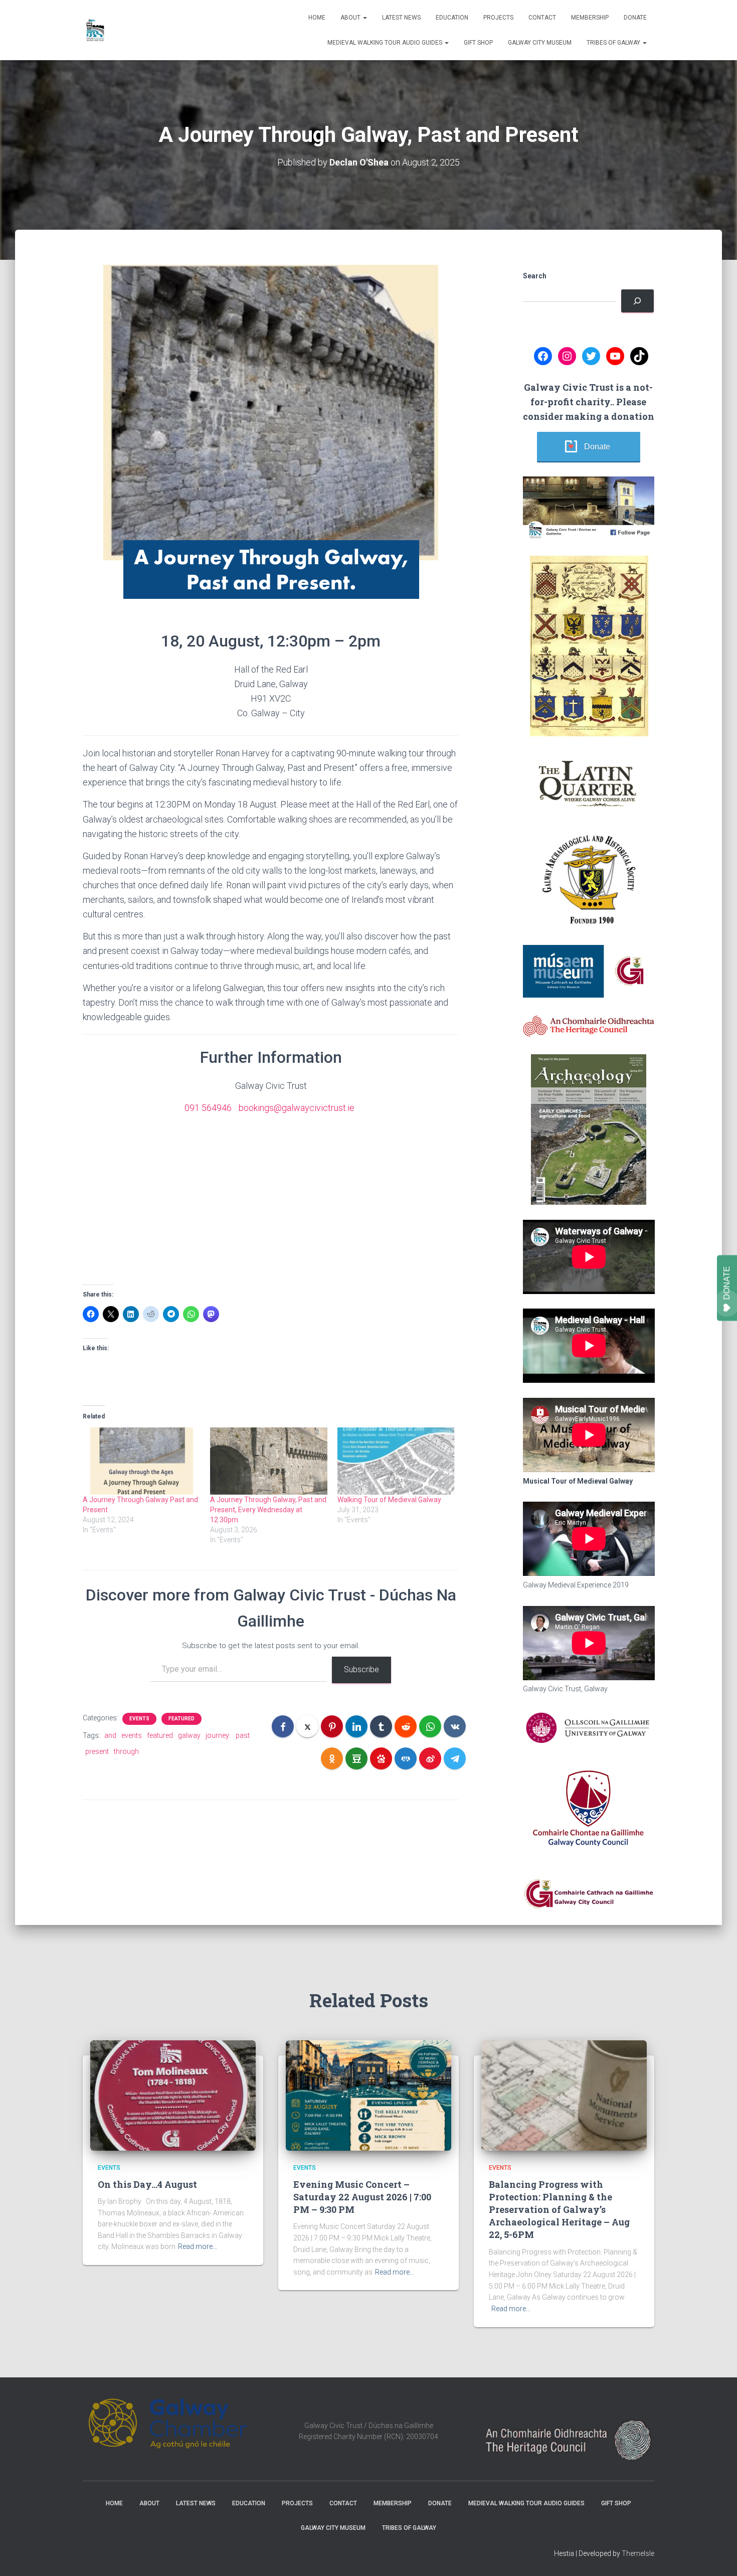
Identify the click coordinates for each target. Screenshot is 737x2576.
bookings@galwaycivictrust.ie (297, 1108)
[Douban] (356, 1758)
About (351, 18)
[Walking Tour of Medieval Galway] (396, 1461)
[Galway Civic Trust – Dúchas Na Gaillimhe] (95, 30)
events (132, 1735)
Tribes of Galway (614, 43)
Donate (635, 18)
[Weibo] (430, 1758)
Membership (590, 18)
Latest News (401, 18)
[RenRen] (406, 1758)
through (126, 1751)
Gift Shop (478, 43)
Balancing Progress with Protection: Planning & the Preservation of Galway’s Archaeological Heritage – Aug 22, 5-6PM (559, 2210)
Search (535, 276)
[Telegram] (455, 1758)
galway (189, 1735)
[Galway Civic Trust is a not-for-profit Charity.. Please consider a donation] (637, 301)
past (243, 1735)
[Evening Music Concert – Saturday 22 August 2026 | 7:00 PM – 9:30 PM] (368, 2095)
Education (452, 18)
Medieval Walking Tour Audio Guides (386, 43)
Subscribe (361, 1669)
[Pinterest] (332, 1726)
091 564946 (208, 1108)
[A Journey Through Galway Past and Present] (141, 1461)
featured (160, 1735)
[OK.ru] (332, 1758)
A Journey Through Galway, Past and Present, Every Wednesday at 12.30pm (268, 1510)
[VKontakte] (455, 1726)
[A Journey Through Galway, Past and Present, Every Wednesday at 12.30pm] (269, 1461)
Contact (542, 18)
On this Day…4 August (147, 2184)
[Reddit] (406, 1726)
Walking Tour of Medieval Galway (389, 1500)
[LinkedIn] (356, 1726)
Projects (498, 18)
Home (317, 18)
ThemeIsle (638, 2553)
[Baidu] (381, 1758)
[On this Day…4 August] (173, 2095)
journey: (218, 1735)
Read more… (198, 2246)
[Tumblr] (381, 1726)
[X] (307, 1726)
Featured (181, 1719)
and (110, 1735)
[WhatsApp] (430, 1726)
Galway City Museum (540, 43)
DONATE (727, 1283)
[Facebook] (283, 1726)
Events (139, 1719)
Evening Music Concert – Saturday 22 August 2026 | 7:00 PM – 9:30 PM (362, 2197)
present (97, 1751)
